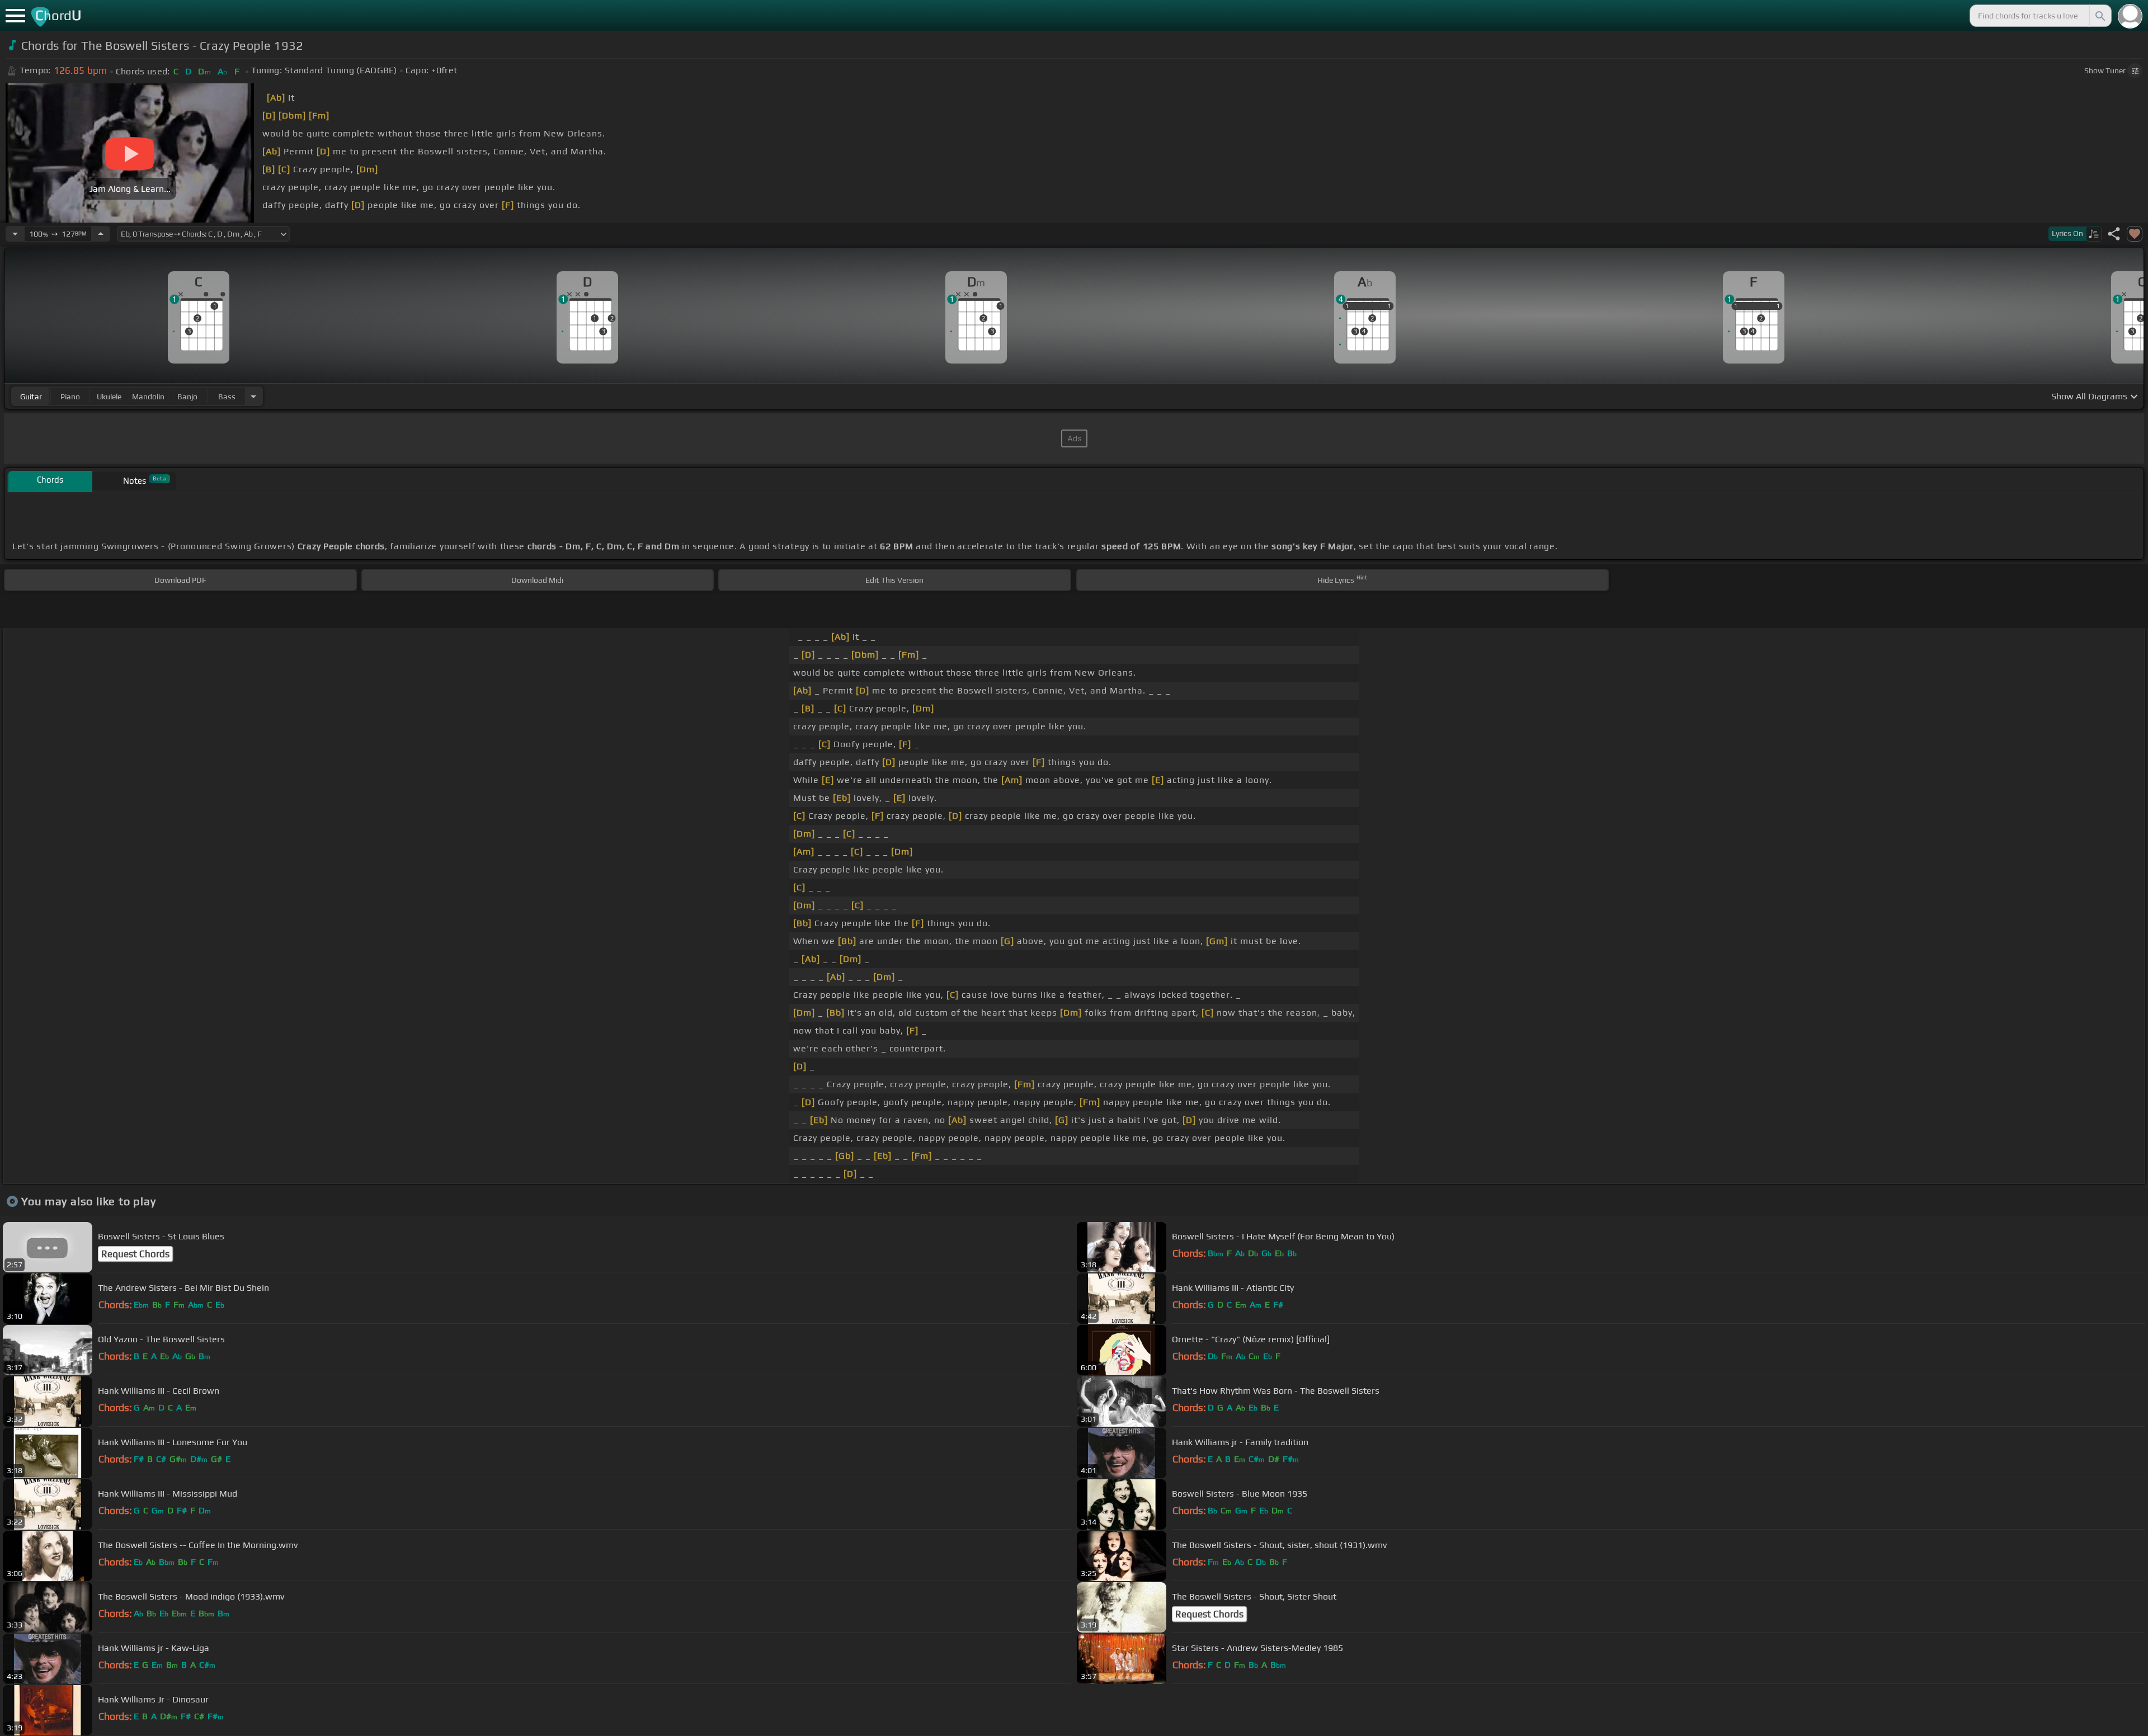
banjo (187, 397)
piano (70, 397)
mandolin (148, 397)
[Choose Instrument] (253, 396)
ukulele (109, 397)
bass (227, 397)
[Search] (2099, 16)
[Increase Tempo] (101, 234)
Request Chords (135, 1254)
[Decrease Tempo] (15, 234)
